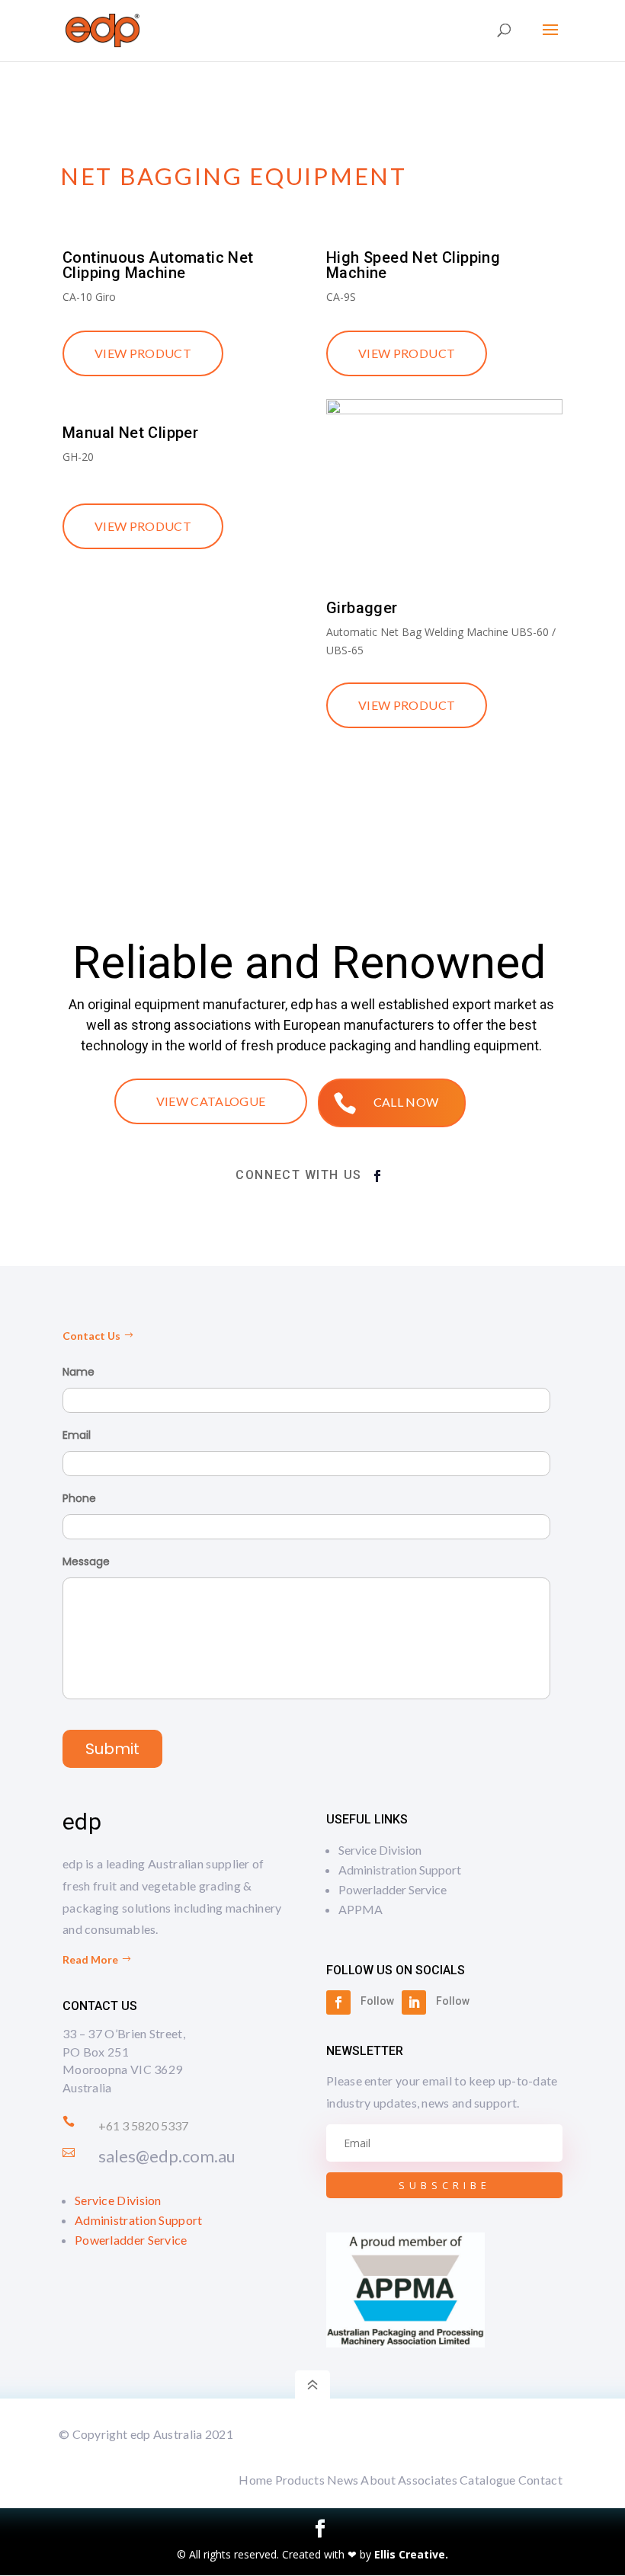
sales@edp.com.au (167, 2156)
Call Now (406, 1102)
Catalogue (488, 2480)
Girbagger (362, 608)
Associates (428, 2480)
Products (300, 2480)
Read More (90, 1959)
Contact (540, 2480)
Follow (377, 2001)
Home (255, 2480)
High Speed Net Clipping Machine (413, 265)
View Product (143, 353)
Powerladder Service (131, 2240)
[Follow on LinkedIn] (414, 2002)
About (378, 2480)
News (343, 2480)
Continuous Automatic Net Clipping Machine (158, 265)
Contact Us (91, 1336)
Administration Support (139, 2220)
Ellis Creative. (411, 2554)
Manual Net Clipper (130, 433)
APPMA (361, 1909)
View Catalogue (211, 1101)
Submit (112, 1749)
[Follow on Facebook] (377, 1176)
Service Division (118, 2200)
